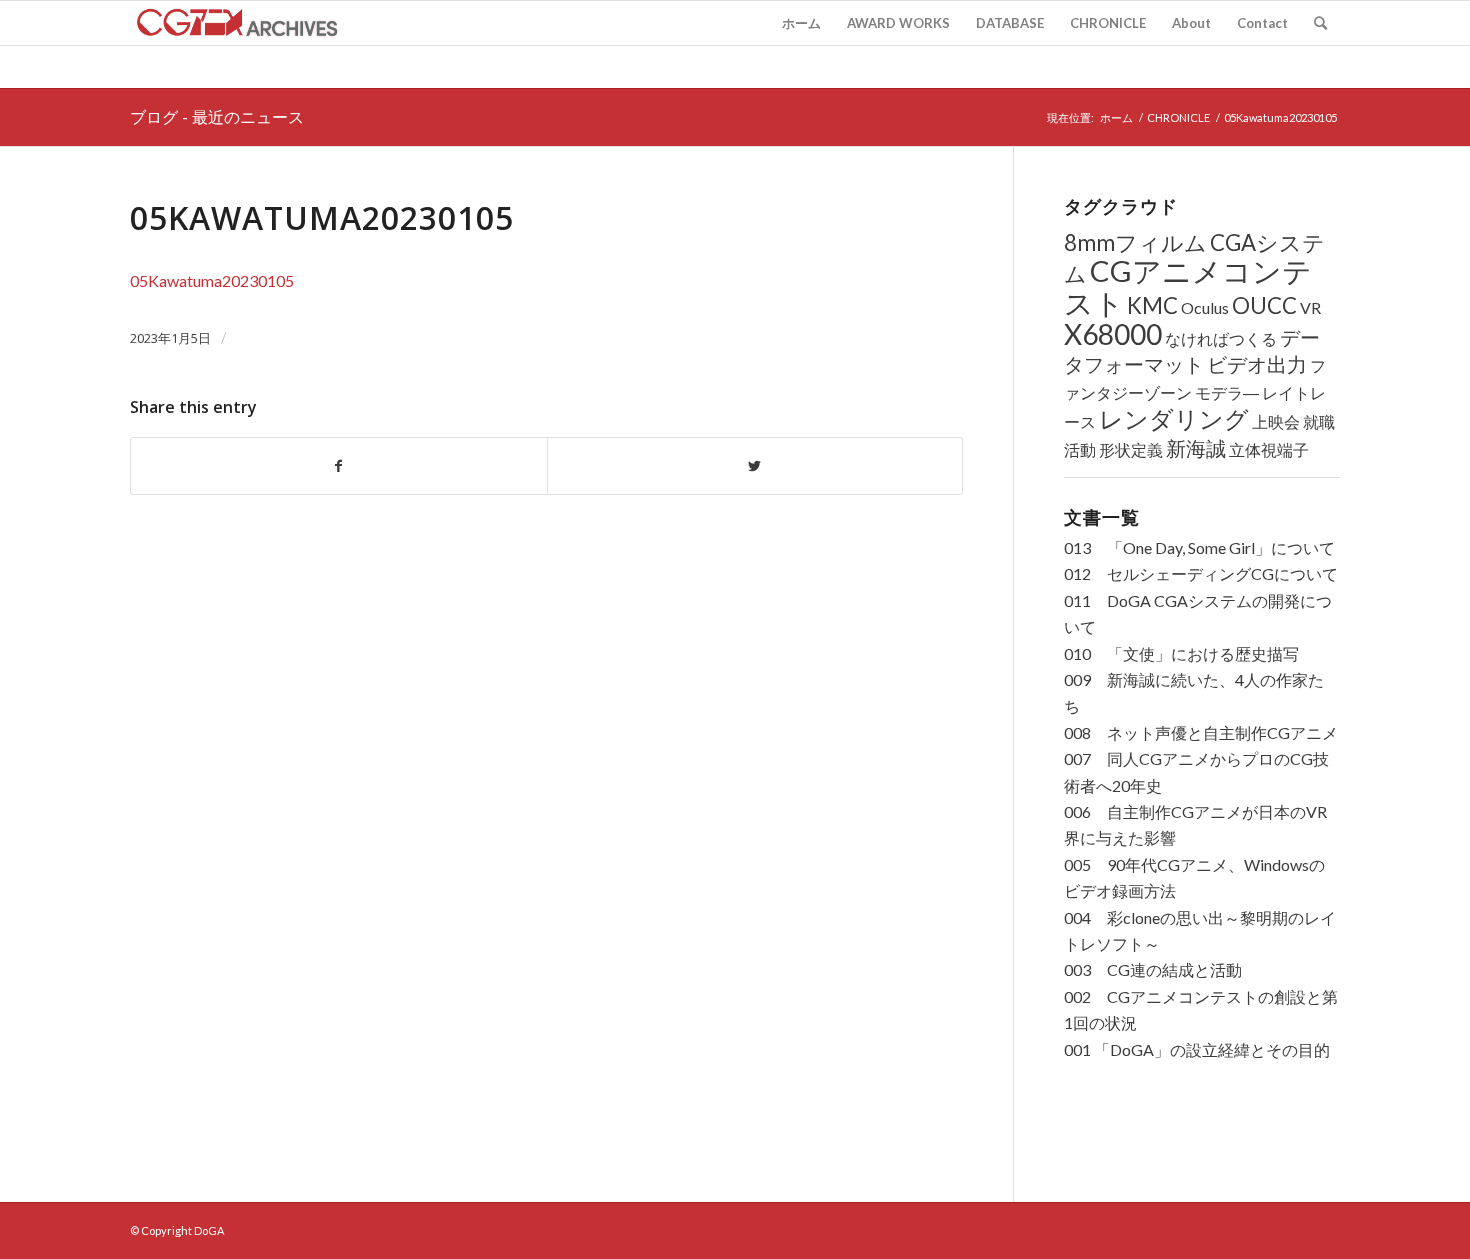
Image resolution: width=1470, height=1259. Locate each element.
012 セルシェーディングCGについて (1201, 573)
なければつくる (1221, 338)
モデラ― (1227, 392)
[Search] (1320, 23)
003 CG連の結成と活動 (1153, 969)
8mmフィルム (1135, 242)
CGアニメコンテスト (1188, 286)
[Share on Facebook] (339, 466)
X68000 (1113, 334)
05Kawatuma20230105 (322, 217)
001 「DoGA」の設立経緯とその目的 (1197, 1049)
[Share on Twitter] (755, 466)
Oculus (1205, 307)
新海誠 (1196, 448)
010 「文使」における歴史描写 (1181, 653)
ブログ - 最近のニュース (217, 117)
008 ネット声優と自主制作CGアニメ (1201, 732)
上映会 (1276, 421)
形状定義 (1131, 449)
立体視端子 (1269, 449)
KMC (1152, 305)
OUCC (1264, 305)
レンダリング (1174, 418)
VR (1310, 307)
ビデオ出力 (1257, 364)
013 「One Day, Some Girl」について (1199, 547)
